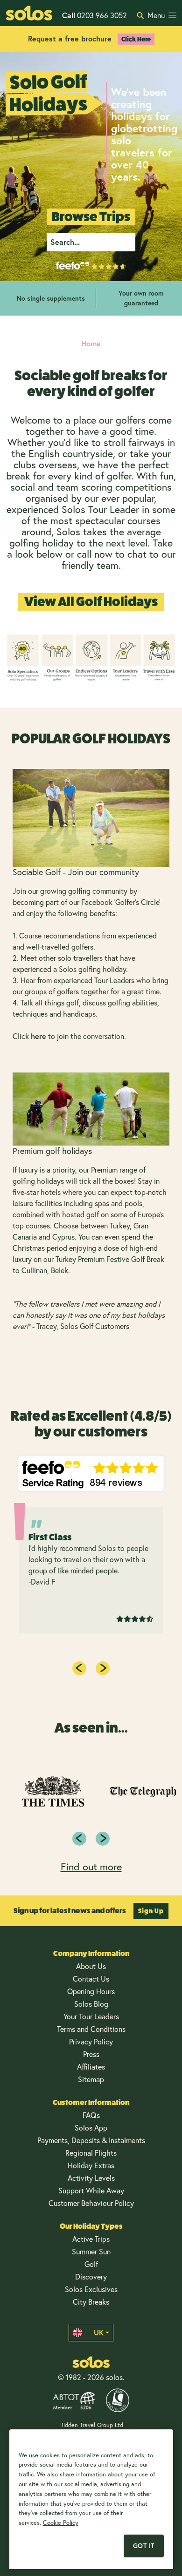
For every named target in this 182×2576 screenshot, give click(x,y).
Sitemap (91, 2079)
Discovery (91, 2277)
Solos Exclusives (91, 2289)
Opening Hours (91, 1991)
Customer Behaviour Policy (91, 2203)
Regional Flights (91, 2153)
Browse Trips (91, 217)
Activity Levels (91, 2178)
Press (91, 2054)
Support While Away (91, 2191)
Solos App (91, 2128)
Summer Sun (91, 2252)
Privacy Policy (91, 2042)
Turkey (120, 1226)
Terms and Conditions (91, 2029)
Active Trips (91, 2239)
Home (91, 343)
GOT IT (144, 2546)
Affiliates (91, 2067)
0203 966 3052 (94, 15)
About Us (91, 1966)
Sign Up (151, 1911)
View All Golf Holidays (91, 602)
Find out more (91, 1867)
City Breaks (91, 2302)
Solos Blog (91, 2004)
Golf (91, 2264)
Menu (156, 15)
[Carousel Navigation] (91, 1839)
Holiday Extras (91, 2165)
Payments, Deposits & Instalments (91, 2140)
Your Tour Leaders (91, 2016)
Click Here (136, 39)
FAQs (91, 2115)
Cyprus (63, 1237)
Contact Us (91, 1979)
